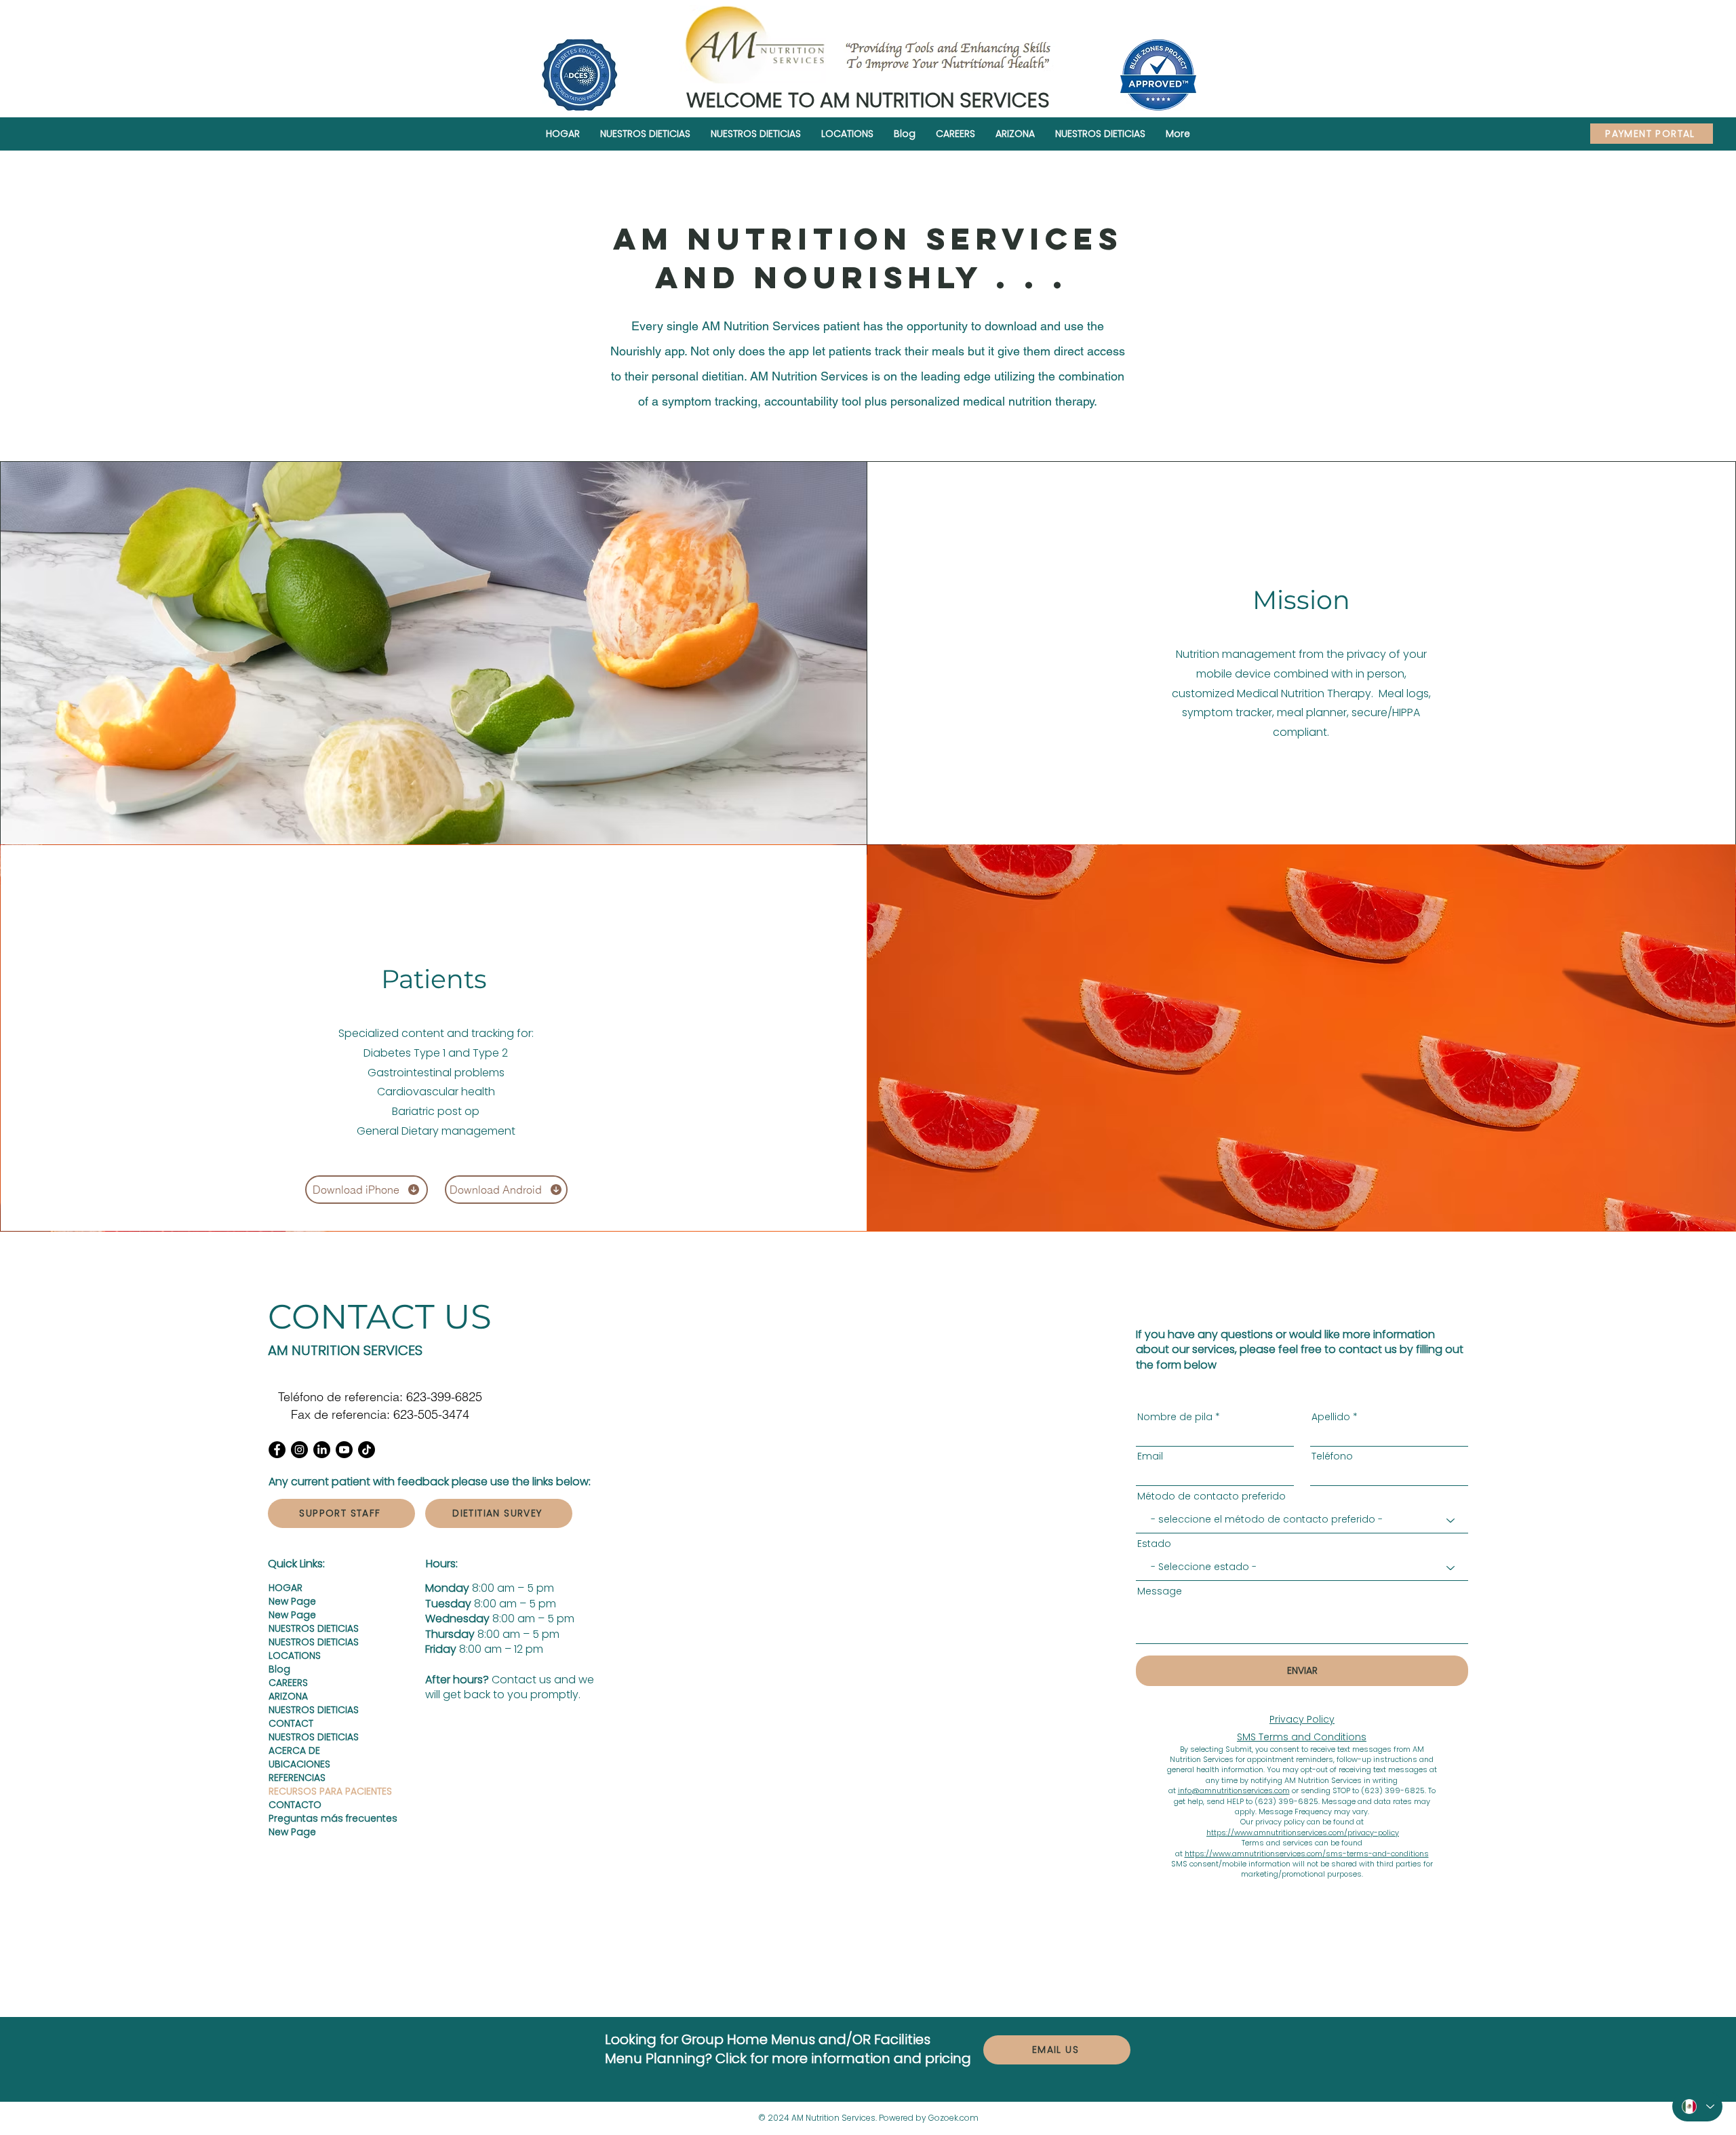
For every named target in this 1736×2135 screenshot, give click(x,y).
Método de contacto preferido (1211, 1496)
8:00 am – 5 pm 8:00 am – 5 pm (491, 1595)
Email (1150, 1456)
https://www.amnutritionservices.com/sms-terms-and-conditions (1307, 1854)
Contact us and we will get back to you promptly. (510, 1687)
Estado (1154, 1544)
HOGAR (285, 1588)
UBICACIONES (299, 1764)
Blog (279, 1669)
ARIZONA (288, 1696)
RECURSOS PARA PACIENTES (316, 1791)
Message (1160, 1591)
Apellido (1331, 1417)
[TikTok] (367, 1450)
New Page (292, 1601)
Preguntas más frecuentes (316, 1818)
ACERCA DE (294, 1750)
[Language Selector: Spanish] (1697, 2107)
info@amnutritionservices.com (1234, 1790)
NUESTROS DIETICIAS (314, 1628)
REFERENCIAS (297, 1778)
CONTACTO (295, 1805)
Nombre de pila (1175, 1417)
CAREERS (288, 1683)
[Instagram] (299, 1450)
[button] (847, 134)
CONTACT (291, 1723)
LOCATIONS (295, 1656)
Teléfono (1332, 1456)
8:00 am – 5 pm (500, 1619)
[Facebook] (277, 1450)
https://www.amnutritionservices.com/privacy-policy (1303, 1833)
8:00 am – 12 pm (484, 1649)
